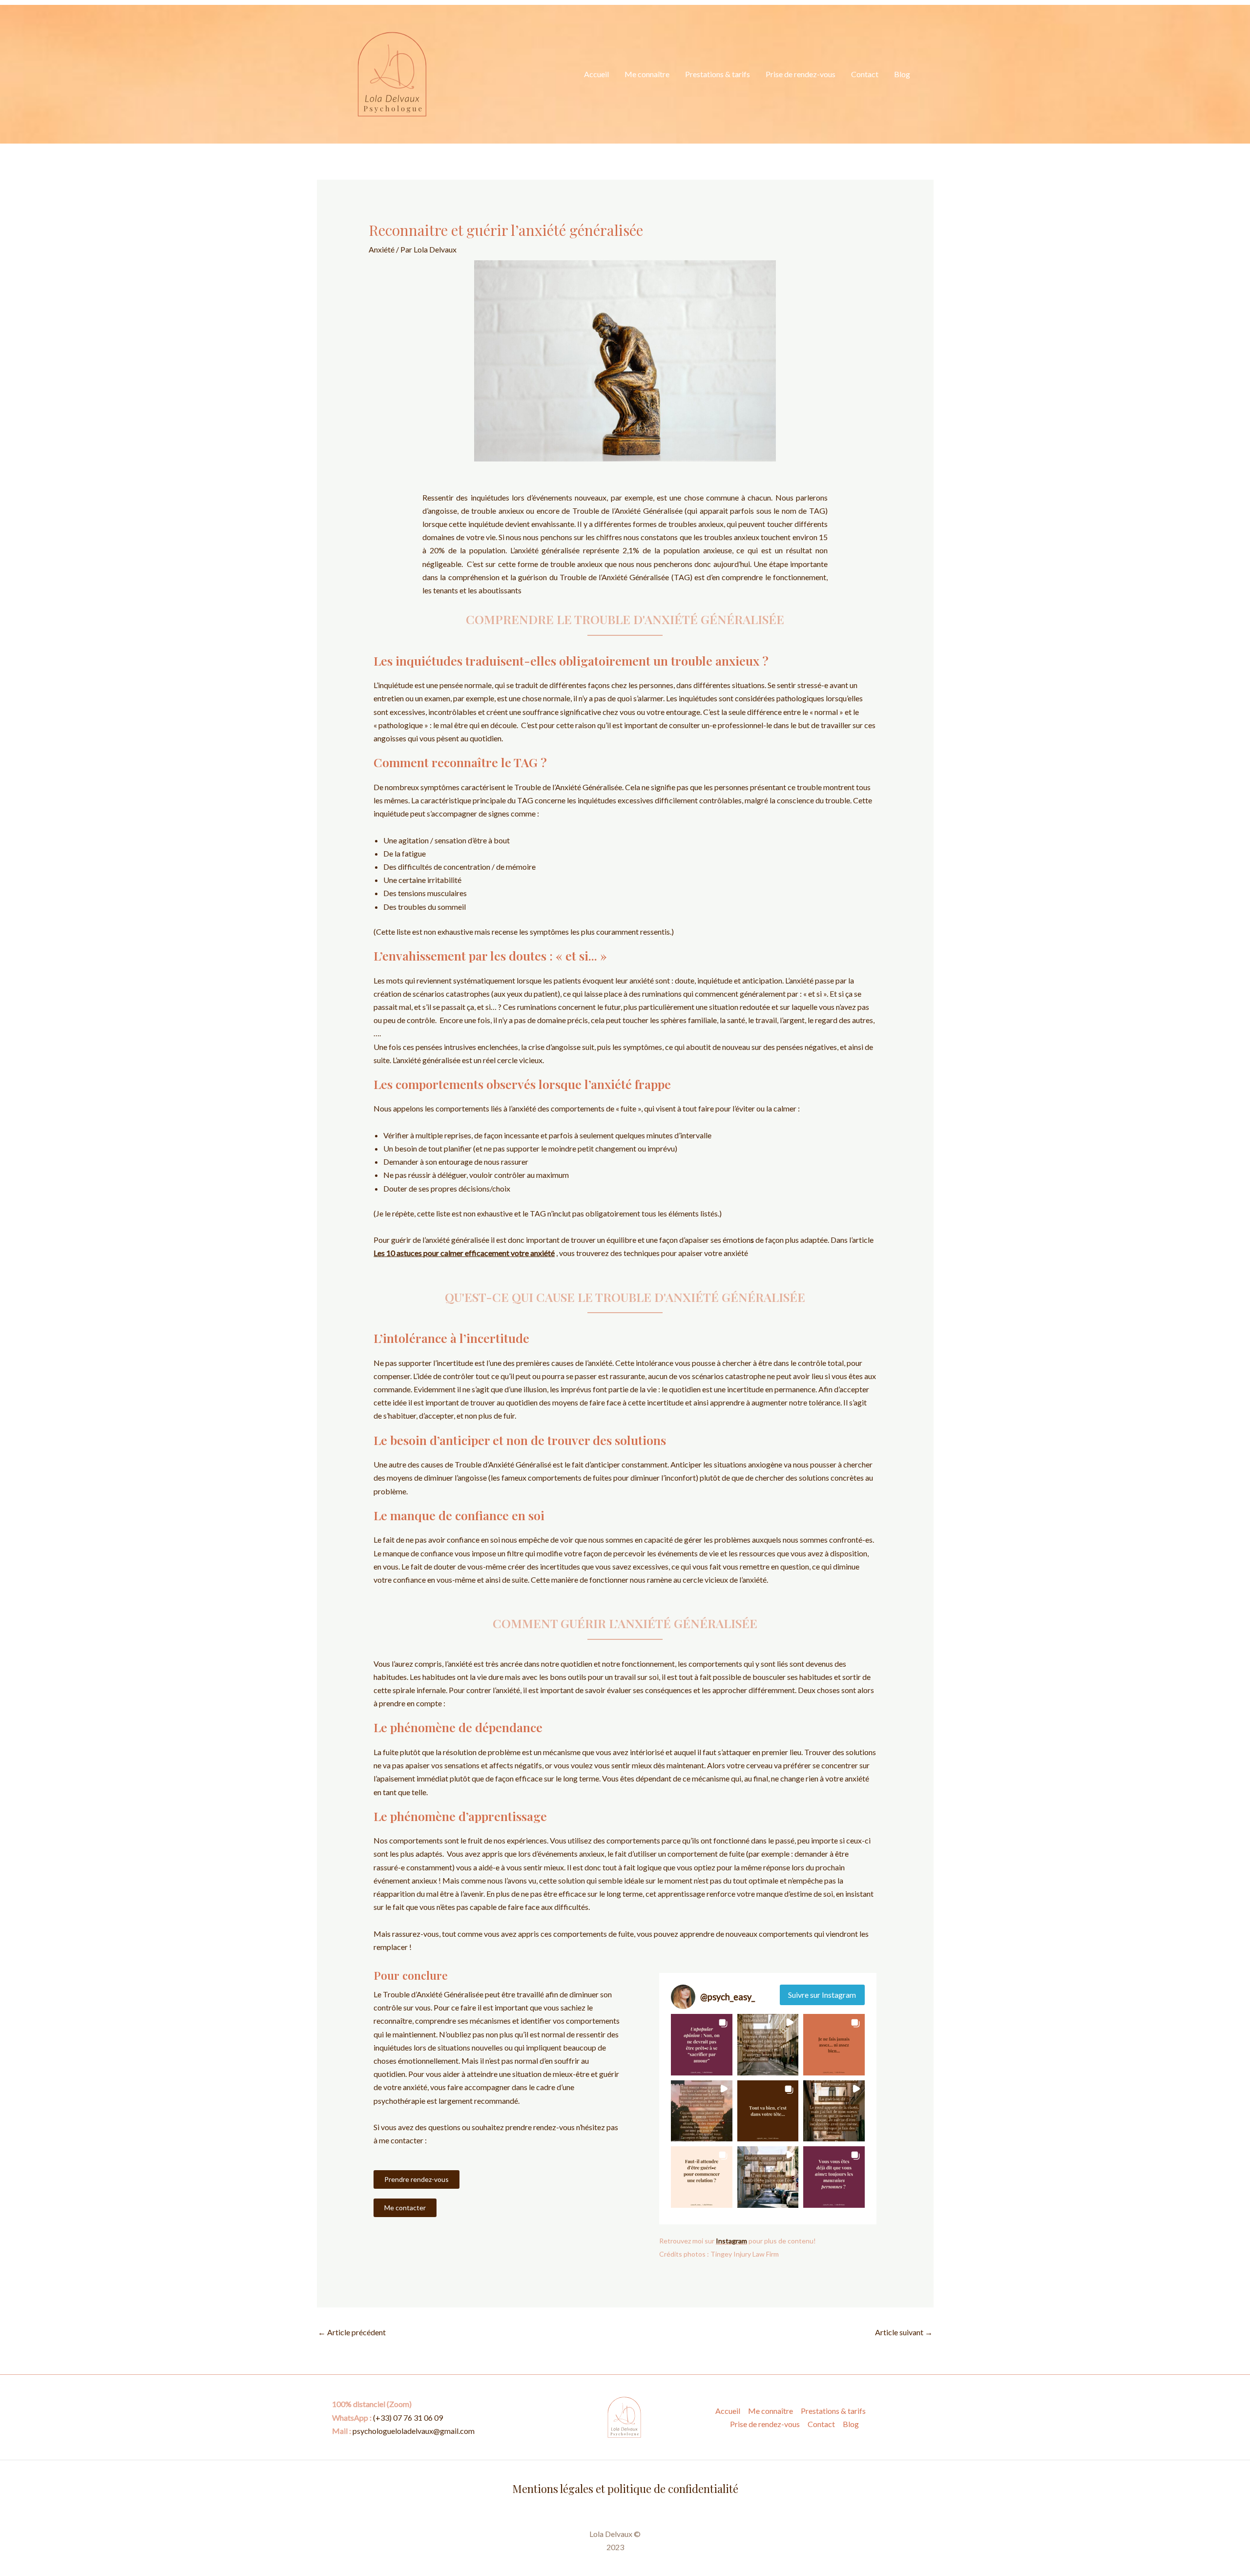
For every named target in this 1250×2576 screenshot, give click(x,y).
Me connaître (647, 74)
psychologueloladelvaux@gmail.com (414, 2431)
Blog (902, 74)
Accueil (596, 74)
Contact (865, 74)
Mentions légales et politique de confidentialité (625, 2489)
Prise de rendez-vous (801, 74)
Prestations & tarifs (718, 74)
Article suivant (904, 2332)
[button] (702, 2045)
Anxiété (382, 249)
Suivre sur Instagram (822, 1995)
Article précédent (352, 2332)
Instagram (731, 2241)
